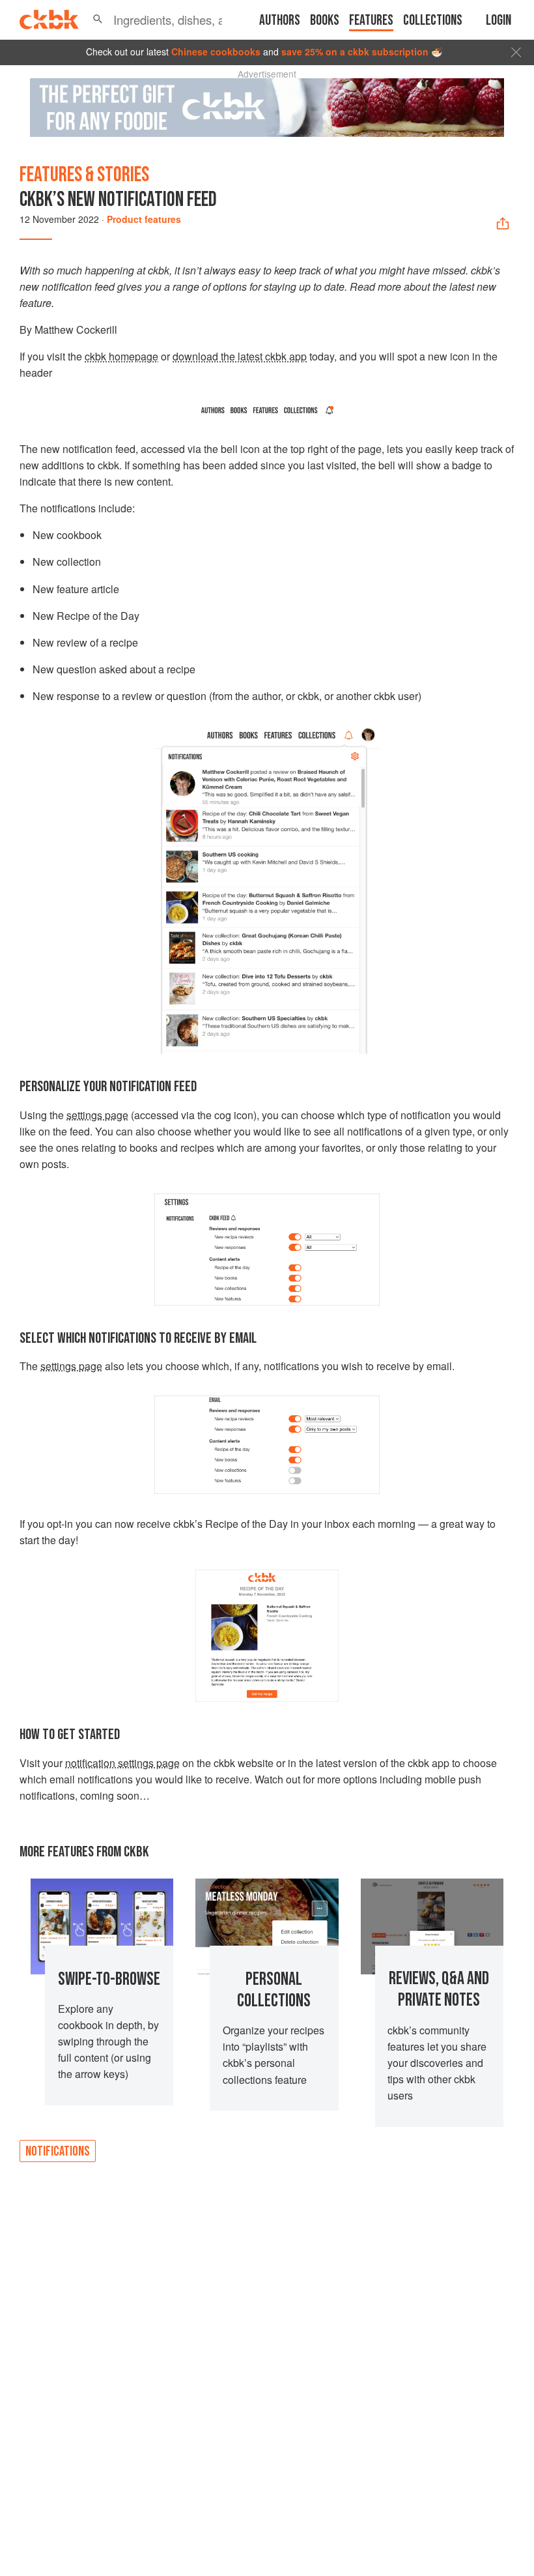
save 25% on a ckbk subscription (355, 51)
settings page (97, 1115)
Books (325, 21)
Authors (280, 21)
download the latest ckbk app (240, 356)
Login (499, 21)
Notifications (58, 2151)
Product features (144, 219)
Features (371, 21)
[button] (98, 20)
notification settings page (122, 1763)
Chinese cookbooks (216, 51)
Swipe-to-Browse (109, 1979)
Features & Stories (84, 175)
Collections (433, 21)
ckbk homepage (121, 356)
